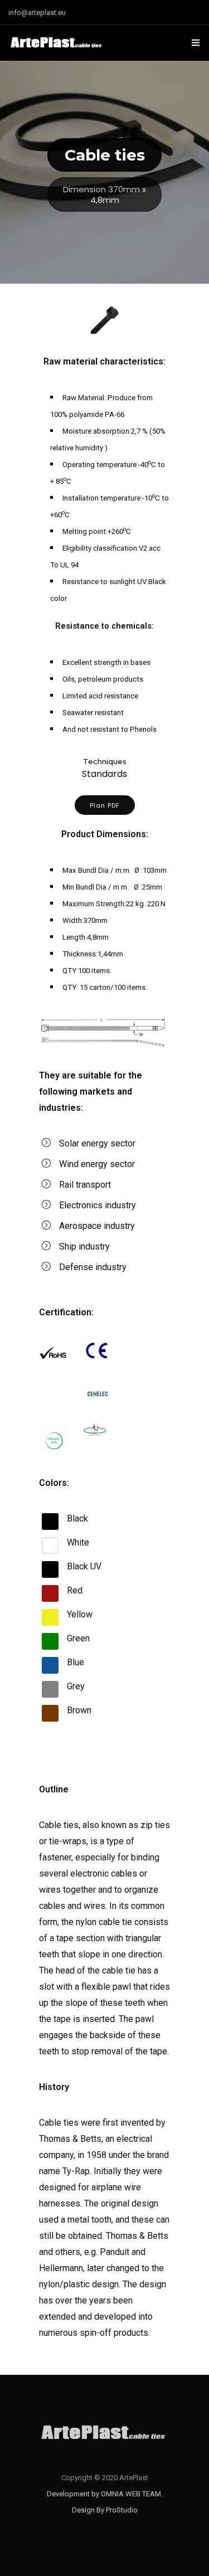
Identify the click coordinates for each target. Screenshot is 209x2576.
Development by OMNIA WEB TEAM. (105, 2494)
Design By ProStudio (105, 2510)
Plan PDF (105, 805)
